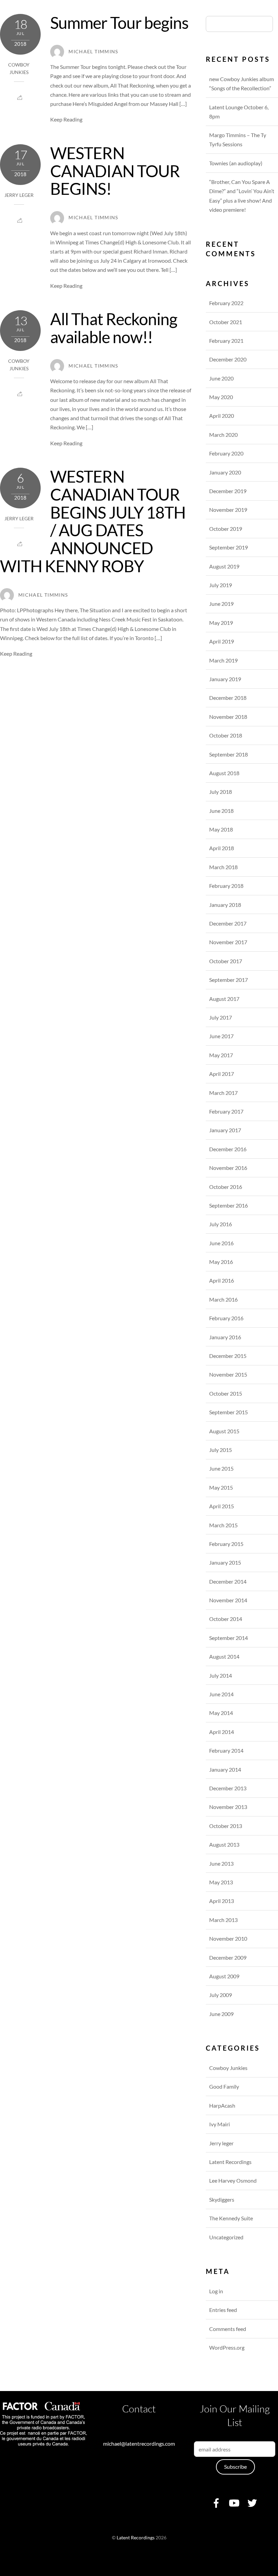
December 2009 (228, 1957)
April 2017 (222, 1074)
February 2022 (226, 303)
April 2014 (222, 1732)
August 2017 (224, 999)
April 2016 (222, 1280)
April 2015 (222, 1506)
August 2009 (224, 1976)
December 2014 (228, 1581)
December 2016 (228, 1149)
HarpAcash (222, 2105)
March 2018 (223, 867)
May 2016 (221, 1262)
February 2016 (226, 1318)
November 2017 (228, 942)
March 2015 (223, 1525)
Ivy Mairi (220, 2124)
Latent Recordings (230, 2162)
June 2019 (221, 604)
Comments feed (228, 2329)
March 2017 (223, 1093)
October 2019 (226, 529)
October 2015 (226, 1393)
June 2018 (221, 811)
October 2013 (226, 1826)
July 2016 (221, 1224)
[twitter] (252, 2502)
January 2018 (225, 905)
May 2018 (221, 829)
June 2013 (221, 1863)
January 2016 (225, 1337)
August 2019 (224, 566)
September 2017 (229, 980)
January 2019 (225, 679)
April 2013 (222, 1901)
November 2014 (228, 1600)
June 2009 (221, 2014)
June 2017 (221, 1036)
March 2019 (223, 660)
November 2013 (228, 1807)
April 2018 (222, 848)
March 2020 (223, 435)
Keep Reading (66, 119)
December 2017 (228, 923)
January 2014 (225, 1769)
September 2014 (229, 1638)
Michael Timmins (93, 52)
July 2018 (221, 792)
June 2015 (221, 1468)
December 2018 (228, 698)
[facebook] (216, 2502)
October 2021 (226, 322)
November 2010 (228, 1938)
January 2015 (225, 1562)
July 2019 (221, 585)
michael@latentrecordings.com (139, 2443)
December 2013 (228, 1788)
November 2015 (228, 1374)
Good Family (224, 2086)
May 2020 (221, 397)
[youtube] (234, 2502)
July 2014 (221, 1675)
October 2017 (226, 961)
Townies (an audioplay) (236, 163)
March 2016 (223, 1299)
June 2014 (221, 1694)
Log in (216, 2291)
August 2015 (224, 1431)
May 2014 (221, 1713)
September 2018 (229, 754)
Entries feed (223, 2310)
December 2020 (228, 359)
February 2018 (226, 886)
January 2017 (225, 1130)
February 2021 (226, 341)
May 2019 (221, 623)
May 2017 (221, 1055)
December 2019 (228, 491)
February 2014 (226, 1750)
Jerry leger (19, 195)
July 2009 (221, 1995)
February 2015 (226, 1544)
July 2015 (221, 1450)
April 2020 (222, 416)
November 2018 (228, 717)
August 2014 (224, 1656)
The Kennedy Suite (231, 2218)
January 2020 (225, 472)
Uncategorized (226, 2237)
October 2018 (226, 735)
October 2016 (226, 1187)
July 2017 (221, 1017)
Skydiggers (222, 2199)
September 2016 (229, 1205)
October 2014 (226, 1619)
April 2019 (222, 641)
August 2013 (224, 1844)
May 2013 (221, 1882)
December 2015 (228, 1356)
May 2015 (221, 1487)
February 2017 (226, 1111)
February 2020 (226, 453)
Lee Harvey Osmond (233, 2180)
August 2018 (224, 773)
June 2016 (221, 1243)
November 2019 (228, 510)
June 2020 (221, 378)
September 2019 (229, 547)
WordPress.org (227, 2347)
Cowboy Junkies (228, 2068)
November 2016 (228, 1168)
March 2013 (223, 1920)
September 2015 (229, 1412)
